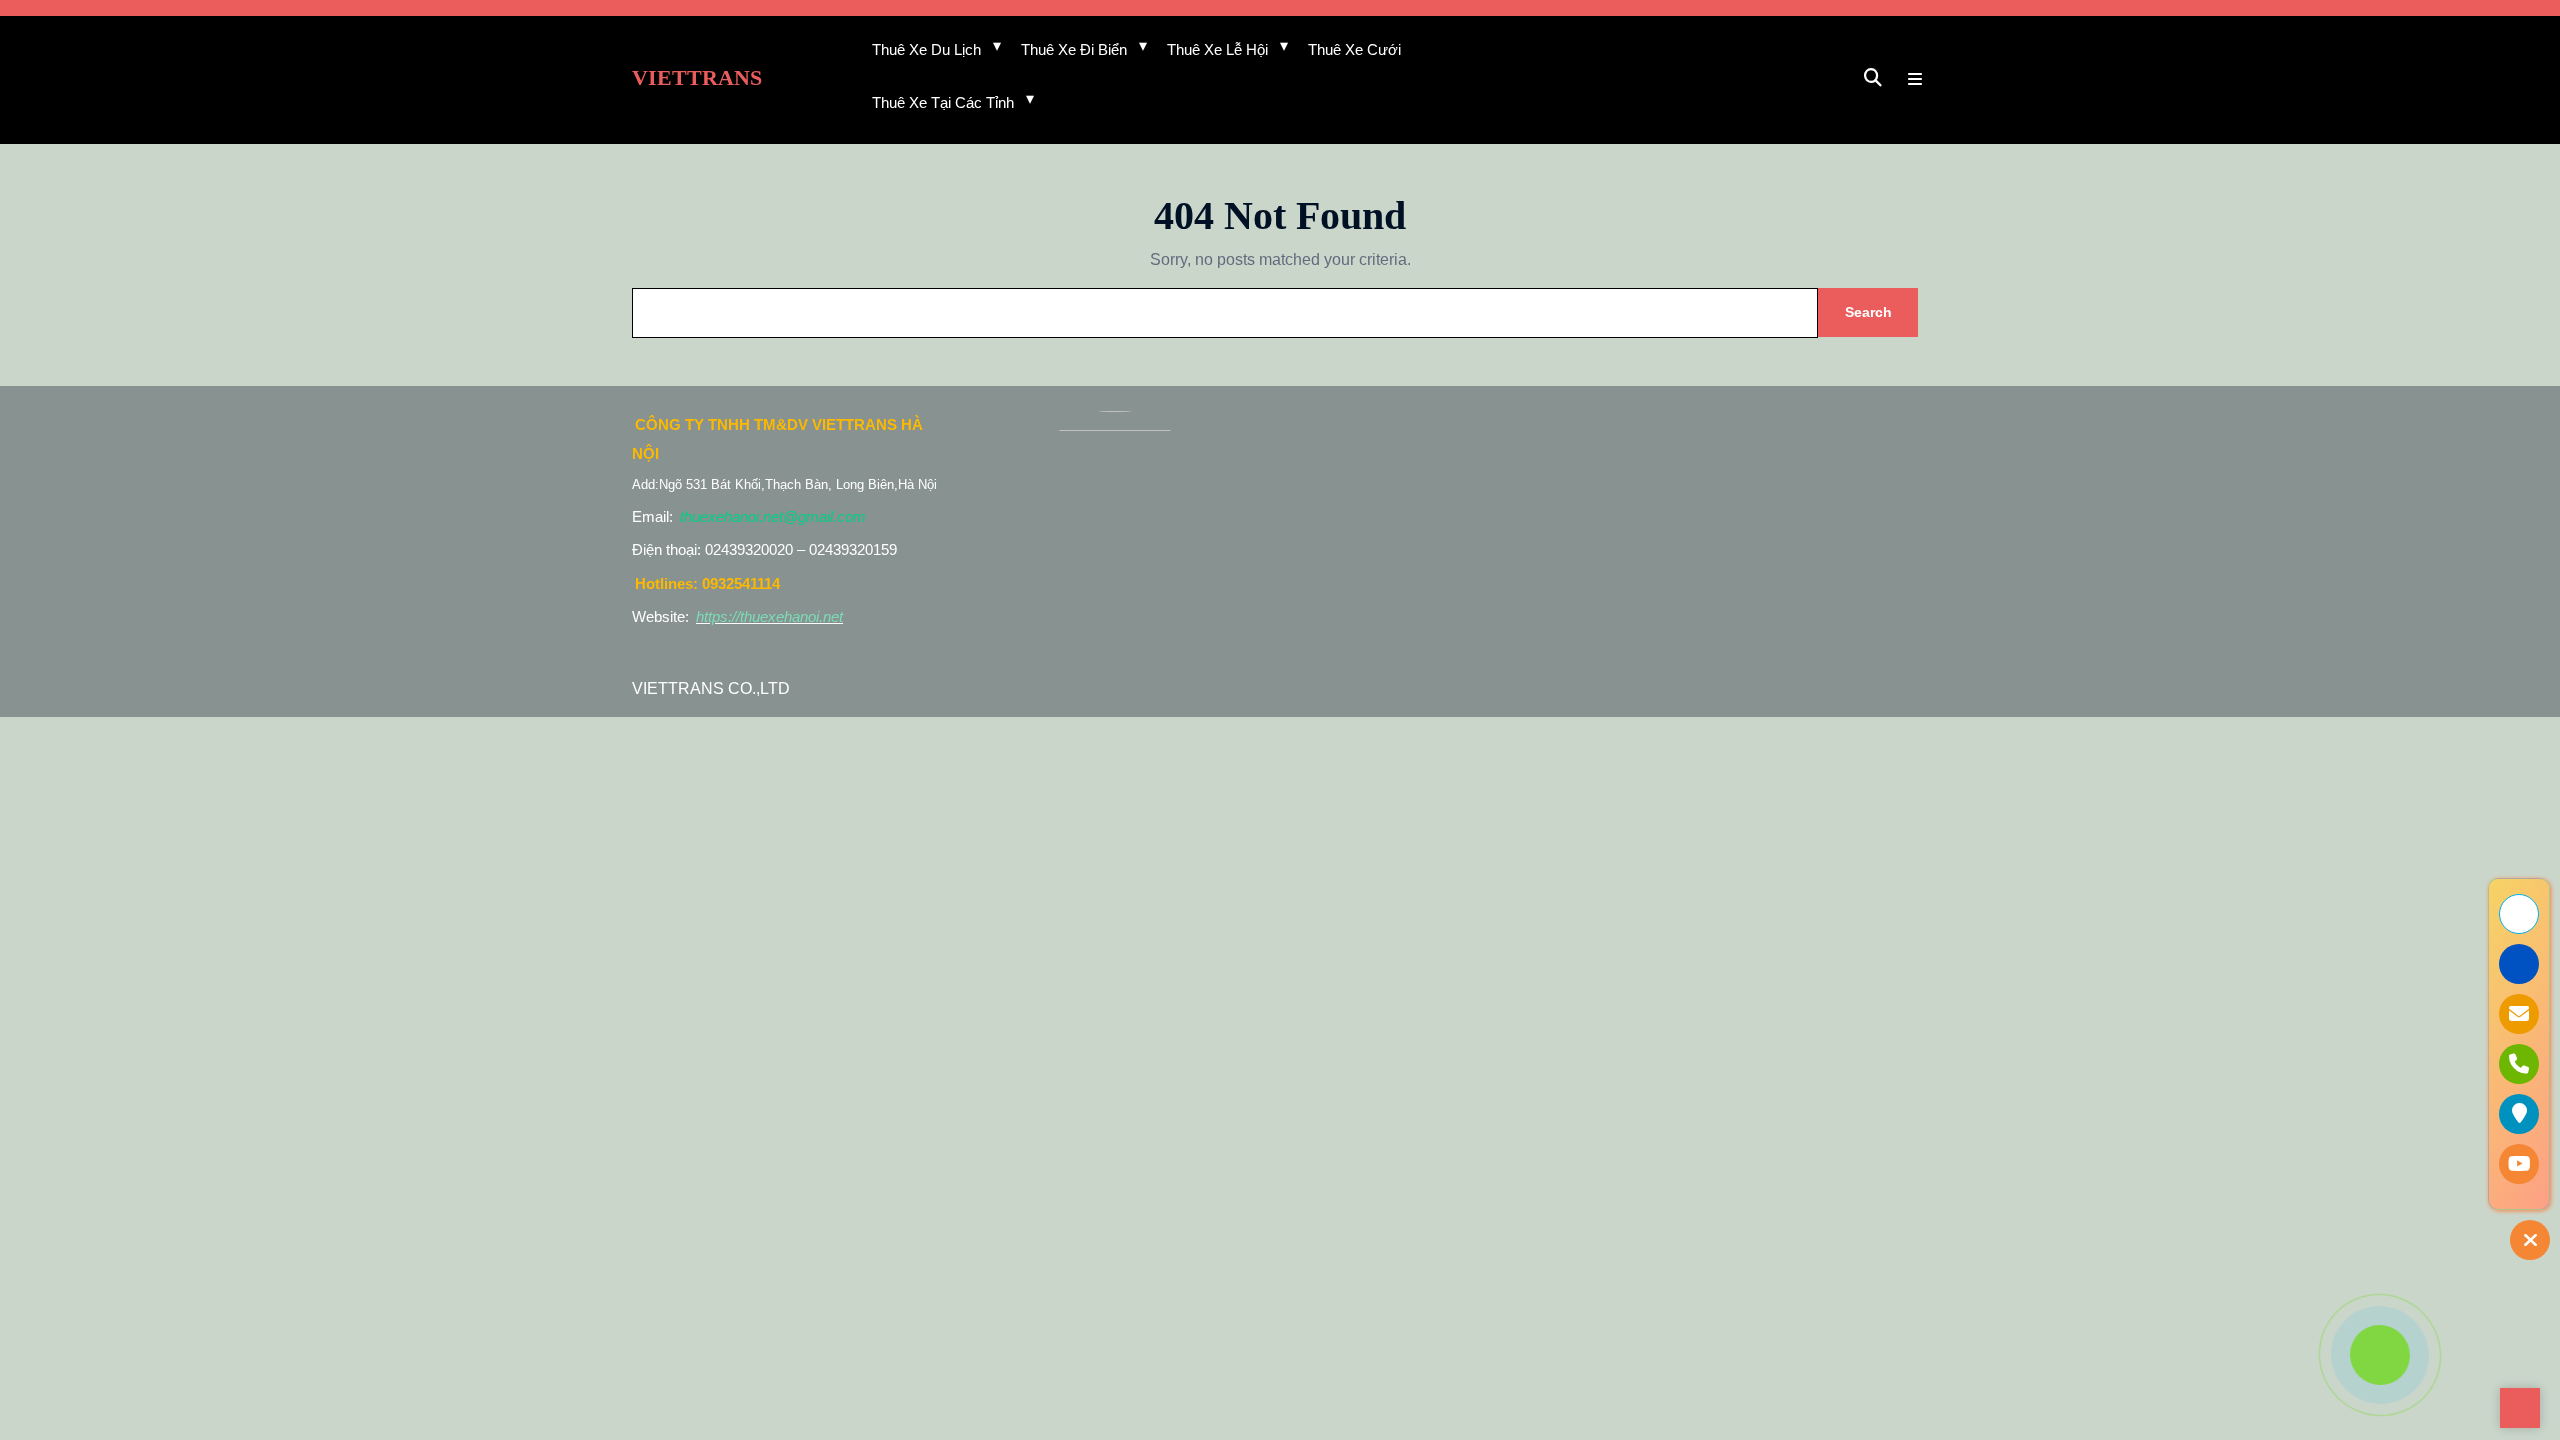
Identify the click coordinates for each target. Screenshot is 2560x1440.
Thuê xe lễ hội (1217, 49)
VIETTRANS (697, 77)
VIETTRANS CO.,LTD (711, 688)
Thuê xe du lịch (926, 49)
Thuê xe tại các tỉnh (943, 102)
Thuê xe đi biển (1074, 49)
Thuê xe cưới (1354, 49)
